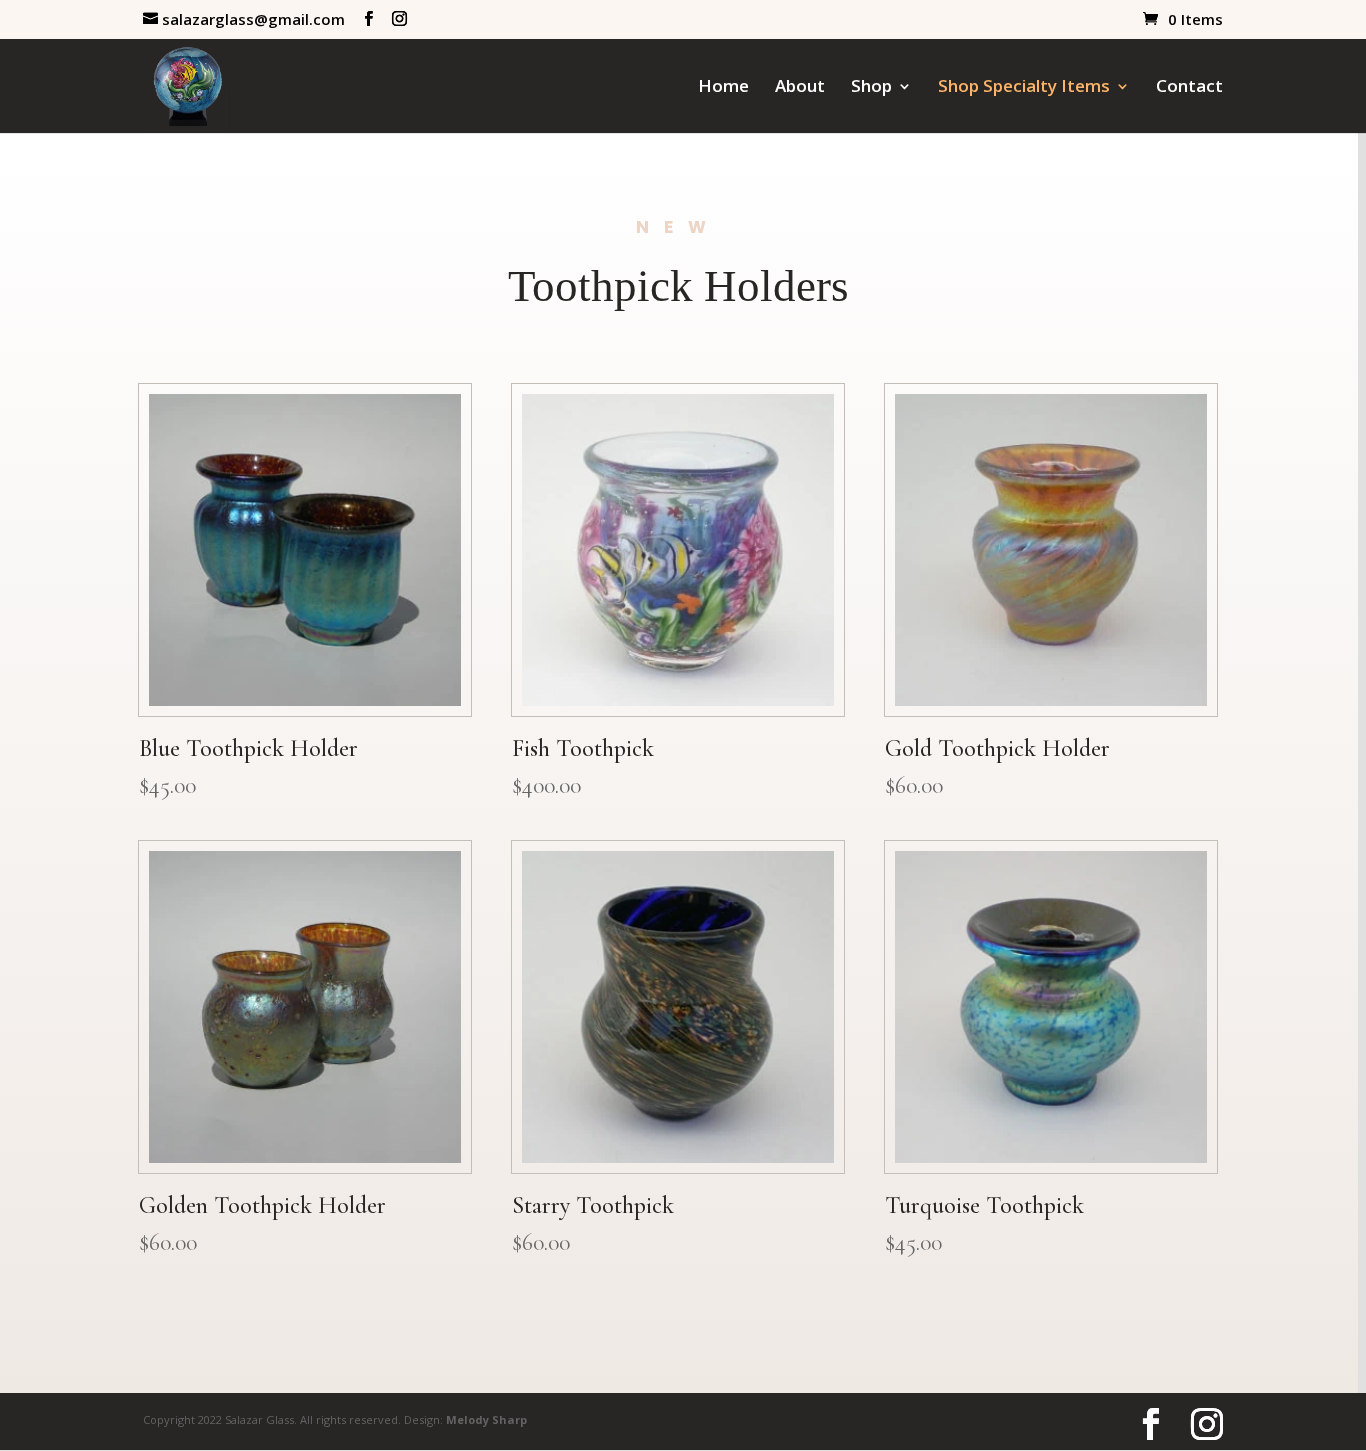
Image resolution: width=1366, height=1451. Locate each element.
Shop (871, 88)
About (800, 88)
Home (723, 88)
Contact (1189, 88)
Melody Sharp (486, 1419)
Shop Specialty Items (1024, 88)
